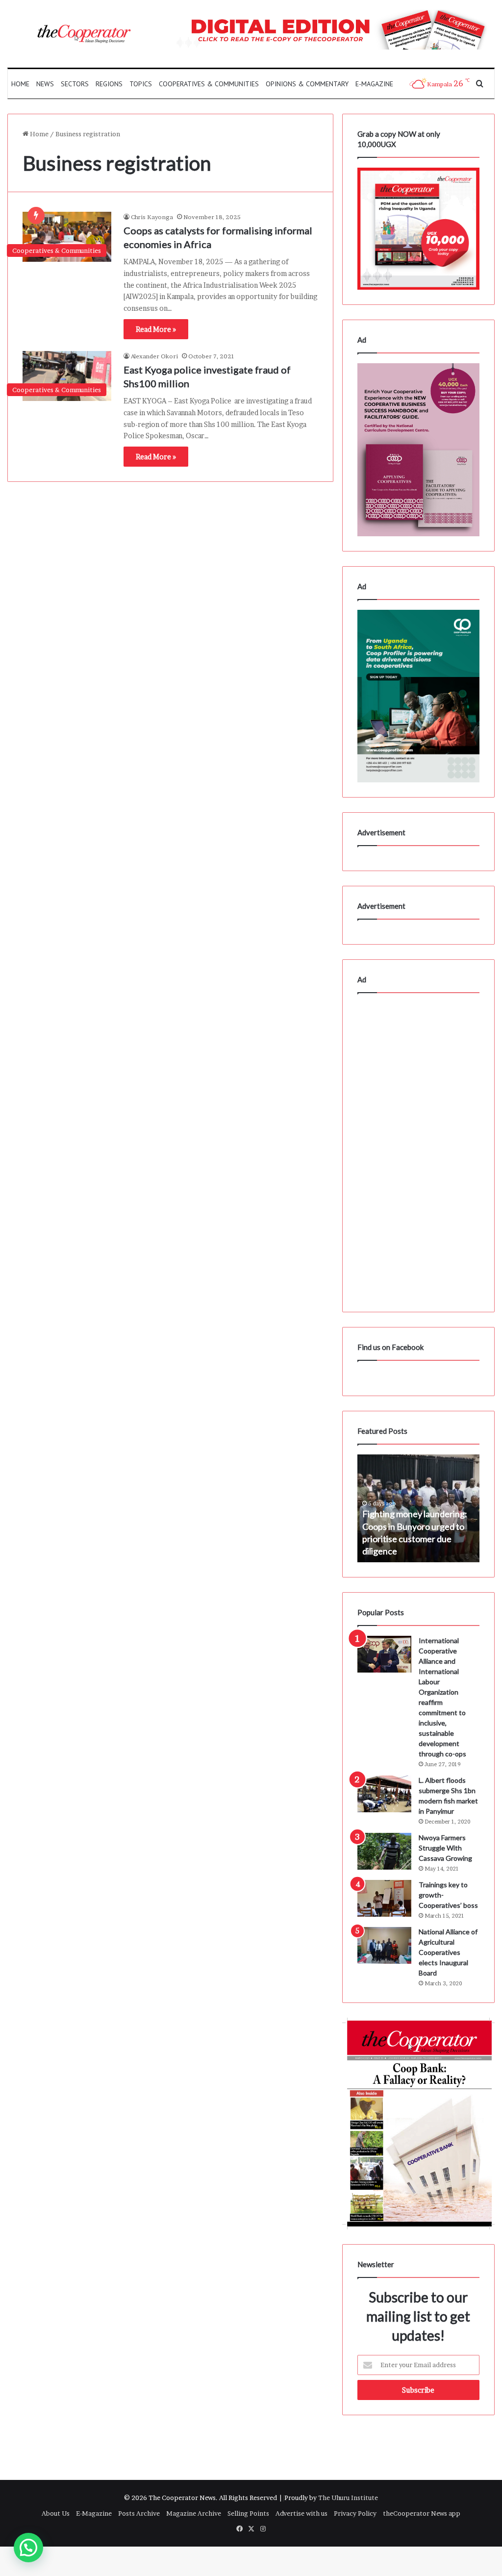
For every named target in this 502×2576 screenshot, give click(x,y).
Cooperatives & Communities (209, 84)
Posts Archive (139, 2513)
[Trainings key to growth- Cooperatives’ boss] (384, 1898)
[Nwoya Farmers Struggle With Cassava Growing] (384, 1851)
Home (20, 84)
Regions (109, 84)
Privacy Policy (355, 2513)
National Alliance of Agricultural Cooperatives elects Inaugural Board (448, 1952)
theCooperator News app (422, 2513)
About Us (56, 2513)
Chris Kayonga (152, 217)
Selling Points (248, 2513)
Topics (141, 84)
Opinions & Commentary (307, 84)
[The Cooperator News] (84, 34)
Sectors (75, 84)
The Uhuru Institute (348, 2498)
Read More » (156, 329)
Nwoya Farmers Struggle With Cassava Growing (445, 1848)
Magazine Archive (194, 2513)
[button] (28, 2548)
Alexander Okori (154, 356)
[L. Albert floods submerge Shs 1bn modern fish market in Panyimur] (384, 1794)
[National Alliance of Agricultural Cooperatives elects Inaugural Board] (384, 1945)
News (45, 84)
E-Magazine (374, 84)
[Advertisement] (418, 1150)
